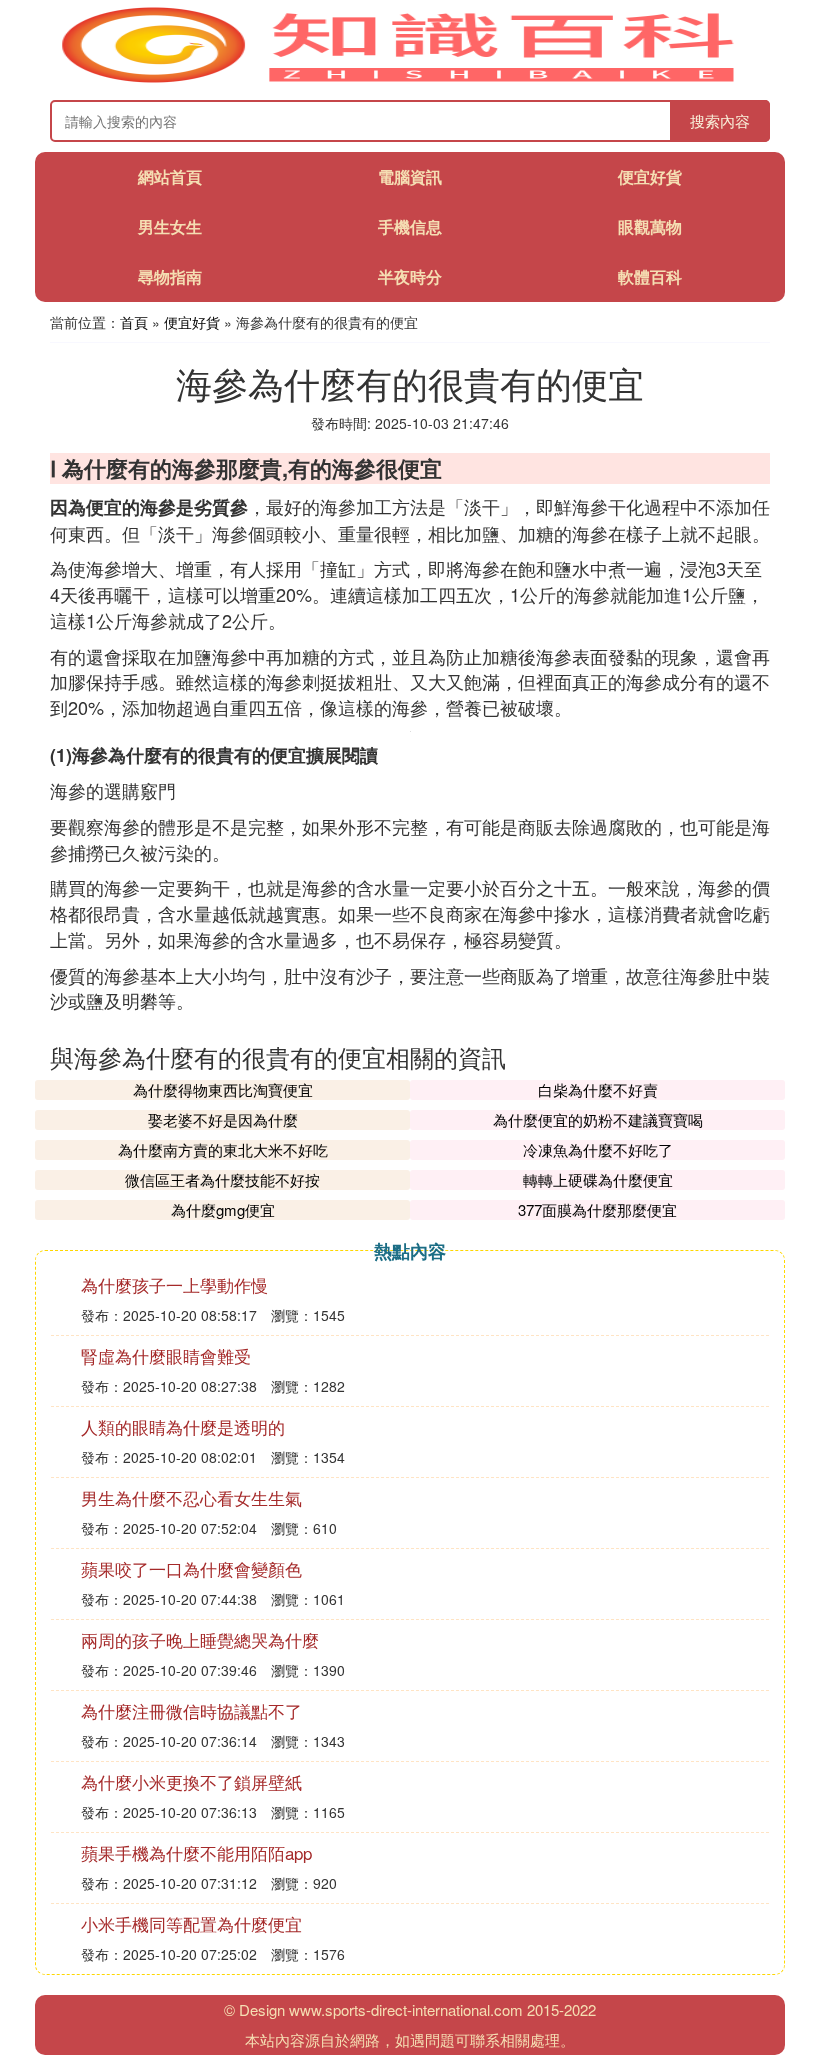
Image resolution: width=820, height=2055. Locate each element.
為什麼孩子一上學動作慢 (174, 1284)
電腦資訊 (410, 176)
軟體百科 (650, 276)
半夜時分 (410, 276)
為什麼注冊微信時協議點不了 (191, 1710)
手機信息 (410, 226)
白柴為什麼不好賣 (598, 1089)
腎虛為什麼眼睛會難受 (166, 1355)
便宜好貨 (650, 176)
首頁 (134, 322)
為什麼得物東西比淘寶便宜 (223, 1089)
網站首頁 (170, 176)
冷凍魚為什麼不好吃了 (598, 1149)
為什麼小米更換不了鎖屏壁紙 (191, 1781)
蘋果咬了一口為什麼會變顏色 (191, 1568)
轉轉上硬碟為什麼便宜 (598, 1179)
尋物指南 (170, 276)
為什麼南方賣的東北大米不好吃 (223, 1149)
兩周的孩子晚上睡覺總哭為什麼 (200, 1639)
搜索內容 (720, 120)
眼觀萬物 (650, 226)
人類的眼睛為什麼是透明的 (183, 1426)
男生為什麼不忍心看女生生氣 (191, 1497)
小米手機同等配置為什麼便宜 (191, 1923)
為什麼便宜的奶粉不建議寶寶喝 (598, 1119)
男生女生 (170, 226)
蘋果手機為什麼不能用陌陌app (196, 1852)
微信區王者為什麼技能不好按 (222, 1179)
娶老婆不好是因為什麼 (223, 1119)
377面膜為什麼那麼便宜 (597, 1209)
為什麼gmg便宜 (223, 1209)
